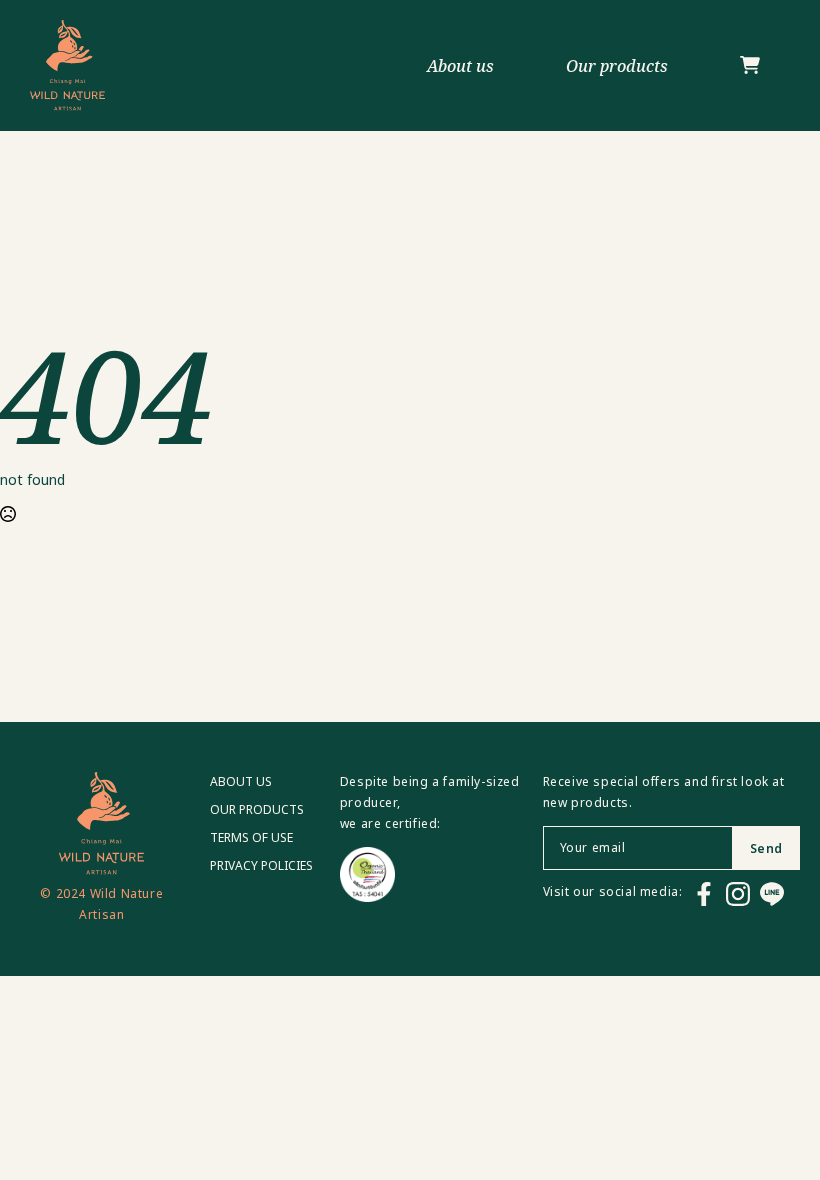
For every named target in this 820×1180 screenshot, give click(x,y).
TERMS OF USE (251, 838)
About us (460, 66)
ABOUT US (241, 782)
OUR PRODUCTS (257, 810)
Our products (617, 66)
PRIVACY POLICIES (261, 866)
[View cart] (750, 66)
